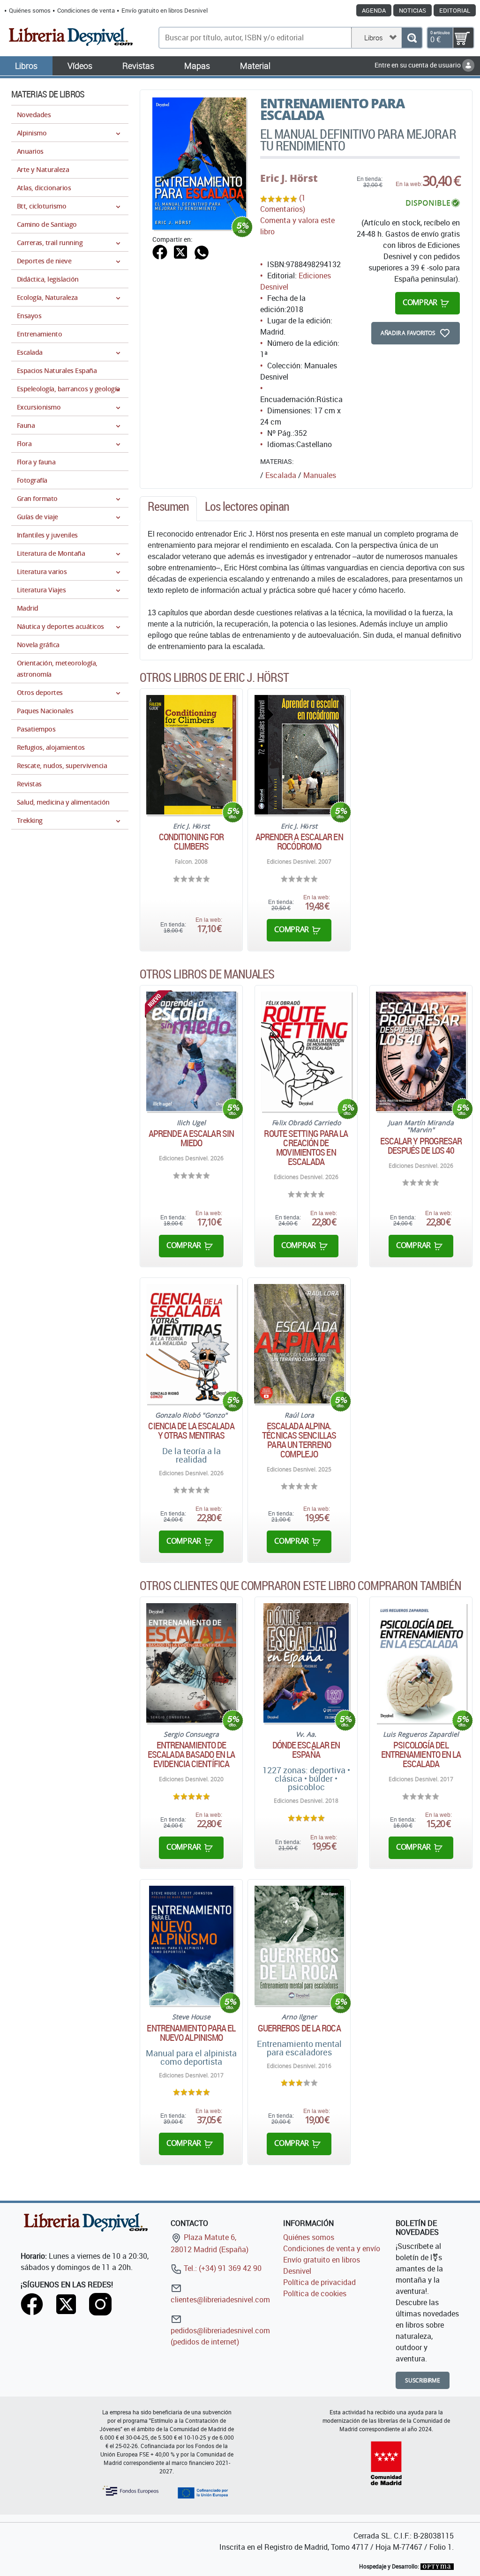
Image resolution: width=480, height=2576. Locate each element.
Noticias (412, 10)
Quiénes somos (30, 10)
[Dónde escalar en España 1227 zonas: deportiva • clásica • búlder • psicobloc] (306, 1663)
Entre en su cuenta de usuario (418, 65)
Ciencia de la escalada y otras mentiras (191, 1431)
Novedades (34, 115)
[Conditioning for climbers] (191, 755)
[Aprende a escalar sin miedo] (191, 1051)
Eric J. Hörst (289, 178)
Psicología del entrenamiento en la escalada (421, 1755)
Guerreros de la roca (299, 2028)
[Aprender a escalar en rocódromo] (299, 755)
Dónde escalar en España (306, 1750)
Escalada (281, 475)
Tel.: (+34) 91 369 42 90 (222, 2268)
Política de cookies (315, 2293)
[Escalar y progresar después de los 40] (421, 1051)
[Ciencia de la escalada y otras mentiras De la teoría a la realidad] (191, 1344)
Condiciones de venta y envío (332, 2248)
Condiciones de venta (86, 10)
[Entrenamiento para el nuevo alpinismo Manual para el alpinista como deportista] (191, 1945)
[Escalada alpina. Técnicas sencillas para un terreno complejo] (299, 1344)
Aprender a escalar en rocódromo (299, 842)
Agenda (374, 10)
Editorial (455, 10)
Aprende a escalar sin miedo (191, 1138)
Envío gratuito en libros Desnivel (165, 10)
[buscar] (412, 38)
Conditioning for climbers (191, 842)
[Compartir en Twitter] (180, 251)
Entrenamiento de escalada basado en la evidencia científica (191, 1755)
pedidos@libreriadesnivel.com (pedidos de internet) (220, 2336)
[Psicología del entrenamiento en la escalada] (421, 1663)
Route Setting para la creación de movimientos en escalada (306, 1148)
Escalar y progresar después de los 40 (421, 1146)
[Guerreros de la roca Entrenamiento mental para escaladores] (299, 1945)
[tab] (168, 509)
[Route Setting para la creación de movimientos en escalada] (306, 1051)
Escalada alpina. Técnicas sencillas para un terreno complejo (299, 1440)
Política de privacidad (319, 2282)
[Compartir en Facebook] (160, 251)
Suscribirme (423, 2380)
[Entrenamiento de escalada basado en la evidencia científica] (191, 1663)
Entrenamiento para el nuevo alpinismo (191, 2033)
